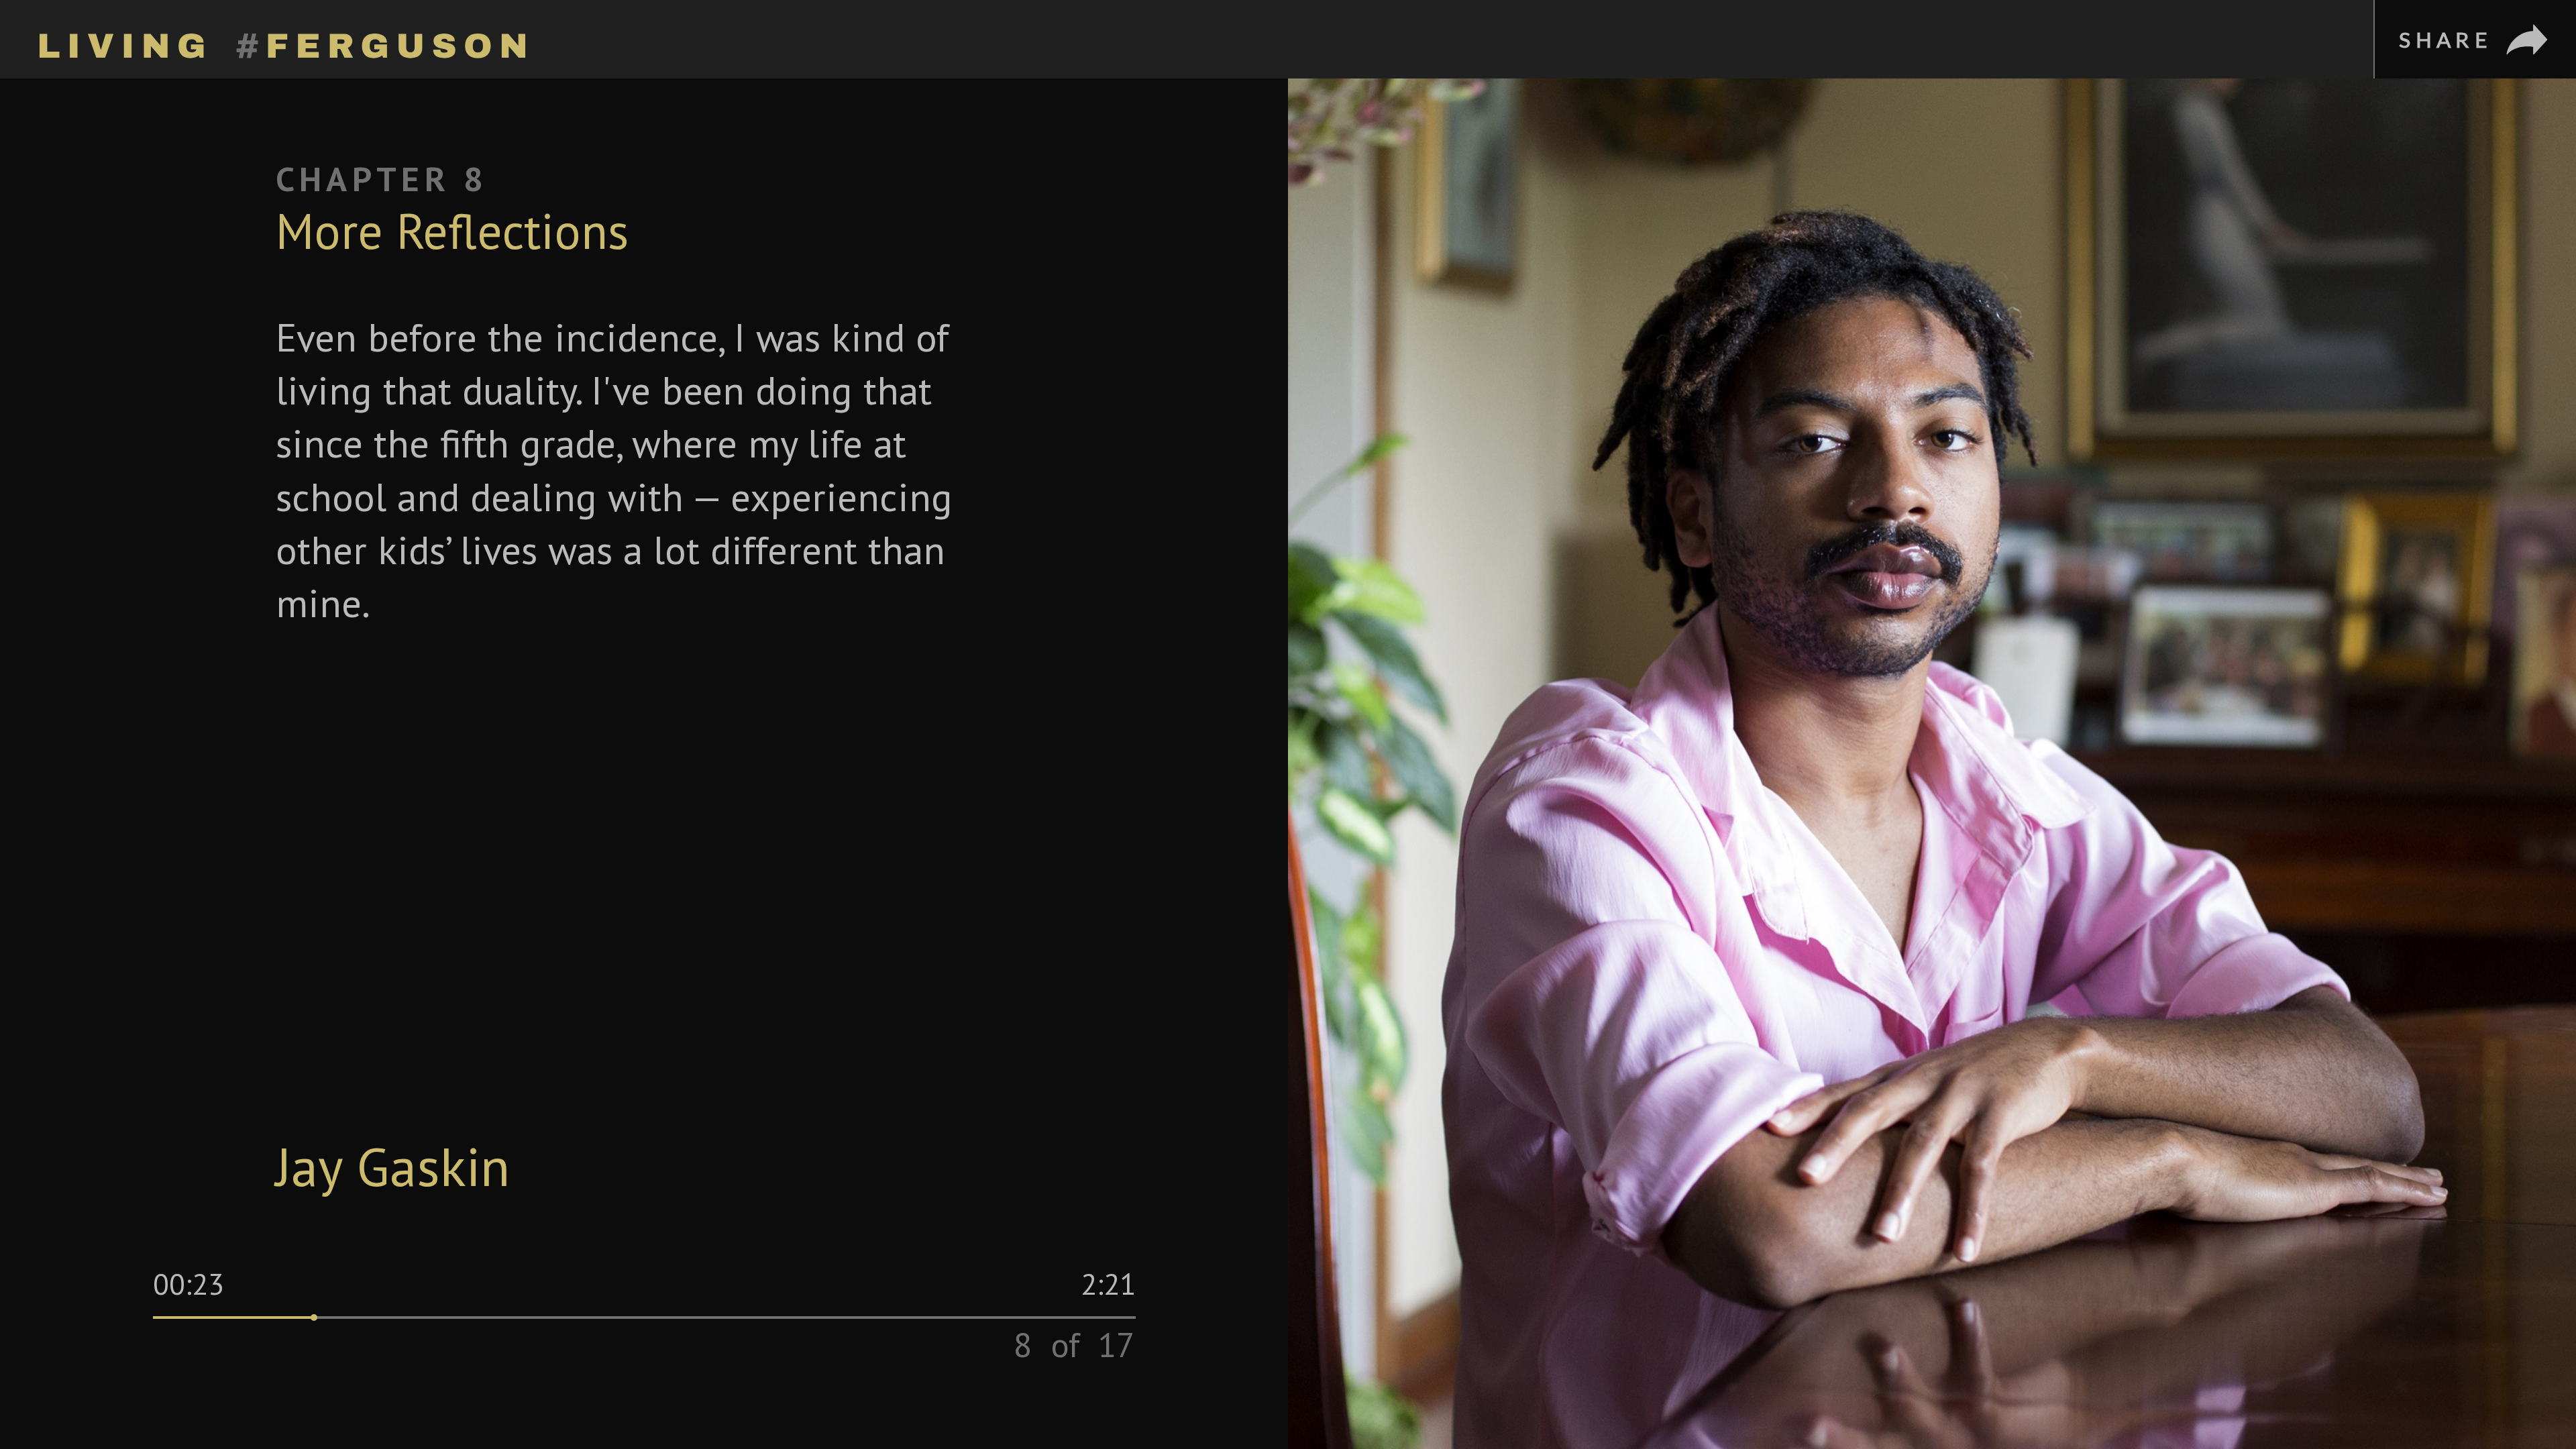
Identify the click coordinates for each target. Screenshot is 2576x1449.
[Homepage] (282, 39)
